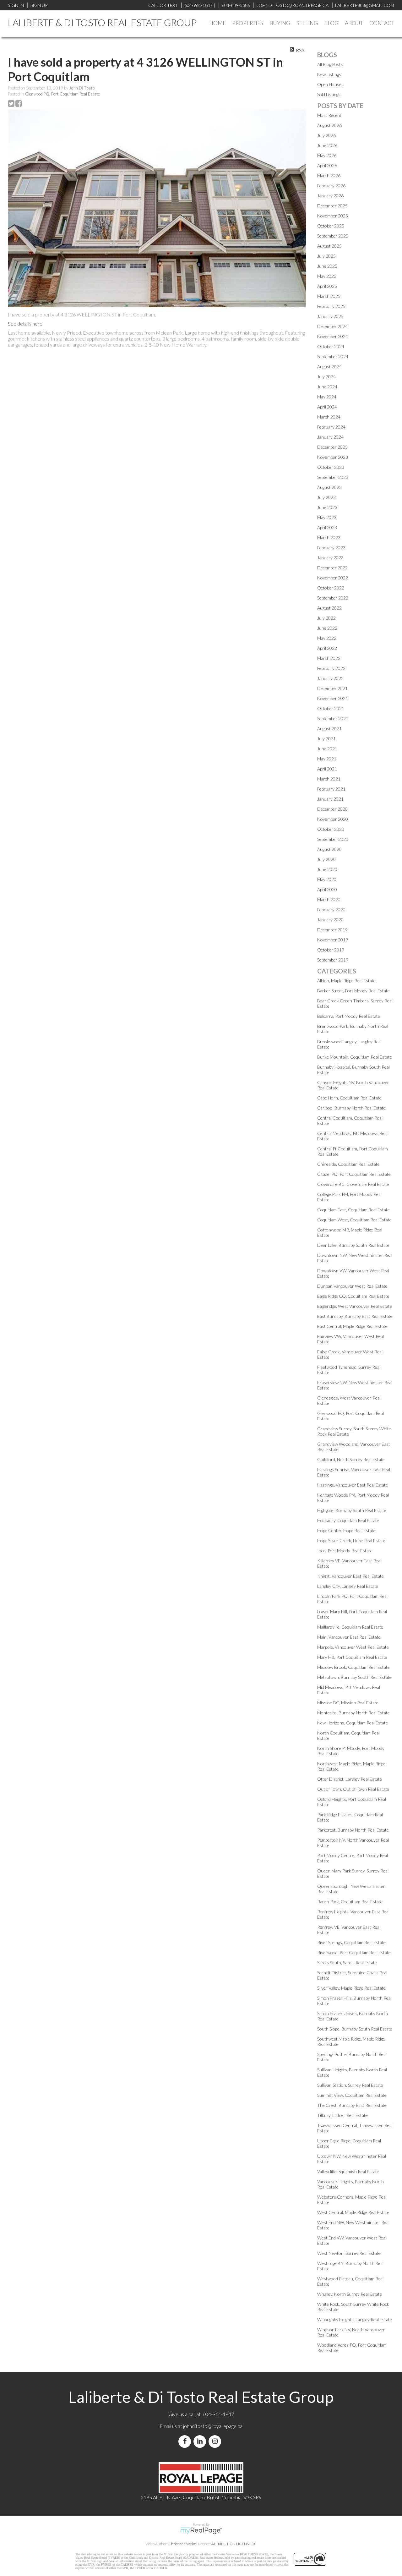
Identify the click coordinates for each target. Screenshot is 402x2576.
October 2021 (331, 708)
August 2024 (329, 367)
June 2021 (327, 749)
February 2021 (331, 789)
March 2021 (329, 779)
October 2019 (331, 950)
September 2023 (333, 477)
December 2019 (332, 930)
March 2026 (329, 175)
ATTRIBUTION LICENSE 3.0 (234, 2544)
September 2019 (333, 960)
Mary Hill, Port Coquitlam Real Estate (352, 1657)
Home (217, 23)
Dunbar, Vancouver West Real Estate (352, 1286)
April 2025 (327, 286)
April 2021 (327, 769)
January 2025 (330, 316)
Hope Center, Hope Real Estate (346, 1530)
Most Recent (329, 115)
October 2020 (331, 829)
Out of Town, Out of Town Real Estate (353, 1789)
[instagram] (216, 2441)
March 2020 (329, 899)
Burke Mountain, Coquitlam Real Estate (355, 1057)
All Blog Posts (330, 64)
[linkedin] (201, 2441)
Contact (382, 23)
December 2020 (332, 809)
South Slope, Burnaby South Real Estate (355, 2029)
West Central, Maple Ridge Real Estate (353, 2212)
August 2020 (329, 849)
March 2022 (329, 658)
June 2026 (327, 145)
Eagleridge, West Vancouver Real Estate (355, 1306)
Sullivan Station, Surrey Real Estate (350, 2085)
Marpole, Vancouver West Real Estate (353, 1647)
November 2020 (333, 819)
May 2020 (327, 879)
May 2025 (327, 276)
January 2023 (330, 558)
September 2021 (333, 718)
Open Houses (330, 84)
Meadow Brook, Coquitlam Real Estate (353, 1667)
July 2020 (326, 859)
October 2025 (331, 226)
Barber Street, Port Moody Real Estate (353, 991)
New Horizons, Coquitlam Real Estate (353, 1723)
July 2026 (326, 135)
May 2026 (327, 155)
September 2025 (333, 236)
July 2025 (326, 256)
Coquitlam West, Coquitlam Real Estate (354, 1220)
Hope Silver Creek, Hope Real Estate (351, 1540)
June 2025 (327, 266)
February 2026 (331, 186)
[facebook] (186, 2441)
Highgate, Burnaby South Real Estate (352, 1510)
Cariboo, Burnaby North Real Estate (351, 1108)
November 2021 (333, 698)
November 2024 (333, 336)
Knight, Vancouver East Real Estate (350, 1576)
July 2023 (326, 497)
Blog (331, 23)
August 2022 (329, 608)
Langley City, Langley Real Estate (348, 1586)
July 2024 (326, 377)
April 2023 (327, 527)
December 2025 (332, 206)
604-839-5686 (236, 5)
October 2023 (331, 467)
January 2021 (330, 799)
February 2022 (331, 668)
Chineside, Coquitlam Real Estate (348, 1164)
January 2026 (330, 196)
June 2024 (327, 387)
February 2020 (331, 910)
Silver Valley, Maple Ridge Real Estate (351, 1988)
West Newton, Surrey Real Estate (349, 2253)
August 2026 (329, 125)
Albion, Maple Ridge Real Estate (346, 981)
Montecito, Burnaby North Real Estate (353, 1713)
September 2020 (333, 839)
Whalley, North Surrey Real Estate (350, 2294)
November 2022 (333, 578)
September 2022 (333, 598)
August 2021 (329, 729)
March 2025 (329, 296)
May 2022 (327, 638)
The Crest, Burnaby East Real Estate (352, 2105)
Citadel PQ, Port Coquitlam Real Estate (354, 1174)
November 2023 (333, 457)
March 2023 (329, 537)
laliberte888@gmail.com (365, 5)
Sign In (16, 5)
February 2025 (331, 306)
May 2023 (327, 517)
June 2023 (327, 507)
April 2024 (327, 407)
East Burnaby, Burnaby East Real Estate (355, 1316)
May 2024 (327, 397)
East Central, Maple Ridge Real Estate (352, 1326)
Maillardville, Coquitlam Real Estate (350, 1627)
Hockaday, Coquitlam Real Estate (348, 1520)
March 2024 (329, 417)
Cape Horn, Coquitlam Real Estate (349, 1098)
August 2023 (329, 487)
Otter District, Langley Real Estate (350, 1779)
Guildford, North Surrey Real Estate (351, 1459)
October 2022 (331, 588)
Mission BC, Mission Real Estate (348, 1703)
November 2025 (333, 216)
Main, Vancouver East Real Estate (349, 1637)
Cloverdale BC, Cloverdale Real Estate (353, 1184)
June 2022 (327, 628)
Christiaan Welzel (183, 2544)
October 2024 (331, 346)
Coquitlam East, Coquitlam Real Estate (353, 1210)
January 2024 (330, 437)
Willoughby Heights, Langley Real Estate (355, 2319)
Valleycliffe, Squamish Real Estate (348, 2171)
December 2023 (332, 447)
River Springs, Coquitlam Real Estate (351, 1942)
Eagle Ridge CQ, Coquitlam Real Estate (353, 1296)
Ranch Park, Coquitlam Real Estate (350, 1902)
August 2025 (329, 246)
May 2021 (327, 759)
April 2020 (327, 889)
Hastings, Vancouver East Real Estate (353, 1485)
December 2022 (332, 568)
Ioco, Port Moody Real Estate (345, 1551)
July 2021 (326, 739)
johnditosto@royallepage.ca (213, 2426)
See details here (25, 323)
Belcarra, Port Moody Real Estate (349, 1016)
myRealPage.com (201, 2531)
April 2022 (327, 648)
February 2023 (331, 548)
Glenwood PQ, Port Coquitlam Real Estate (62, 94)
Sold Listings (329, 94)
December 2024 (332, 326)
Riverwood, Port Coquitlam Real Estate (354, 1952)
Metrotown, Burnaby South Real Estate (354, 1677)
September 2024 (333, 356)
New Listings (329, 74)
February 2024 (331, 427)
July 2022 (326, 618)
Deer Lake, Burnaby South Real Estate (353, 1245)
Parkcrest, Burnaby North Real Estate (353, 1830)
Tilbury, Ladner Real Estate (342, 2115)
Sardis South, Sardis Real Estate (347, 1962)
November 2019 (333, 940)
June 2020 (327, 869)
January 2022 (330, 678)
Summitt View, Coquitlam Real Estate (352, 2095)
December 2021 (332, 688)
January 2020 (330, 920)
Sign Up (39, 5)
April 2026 (327, 165)
